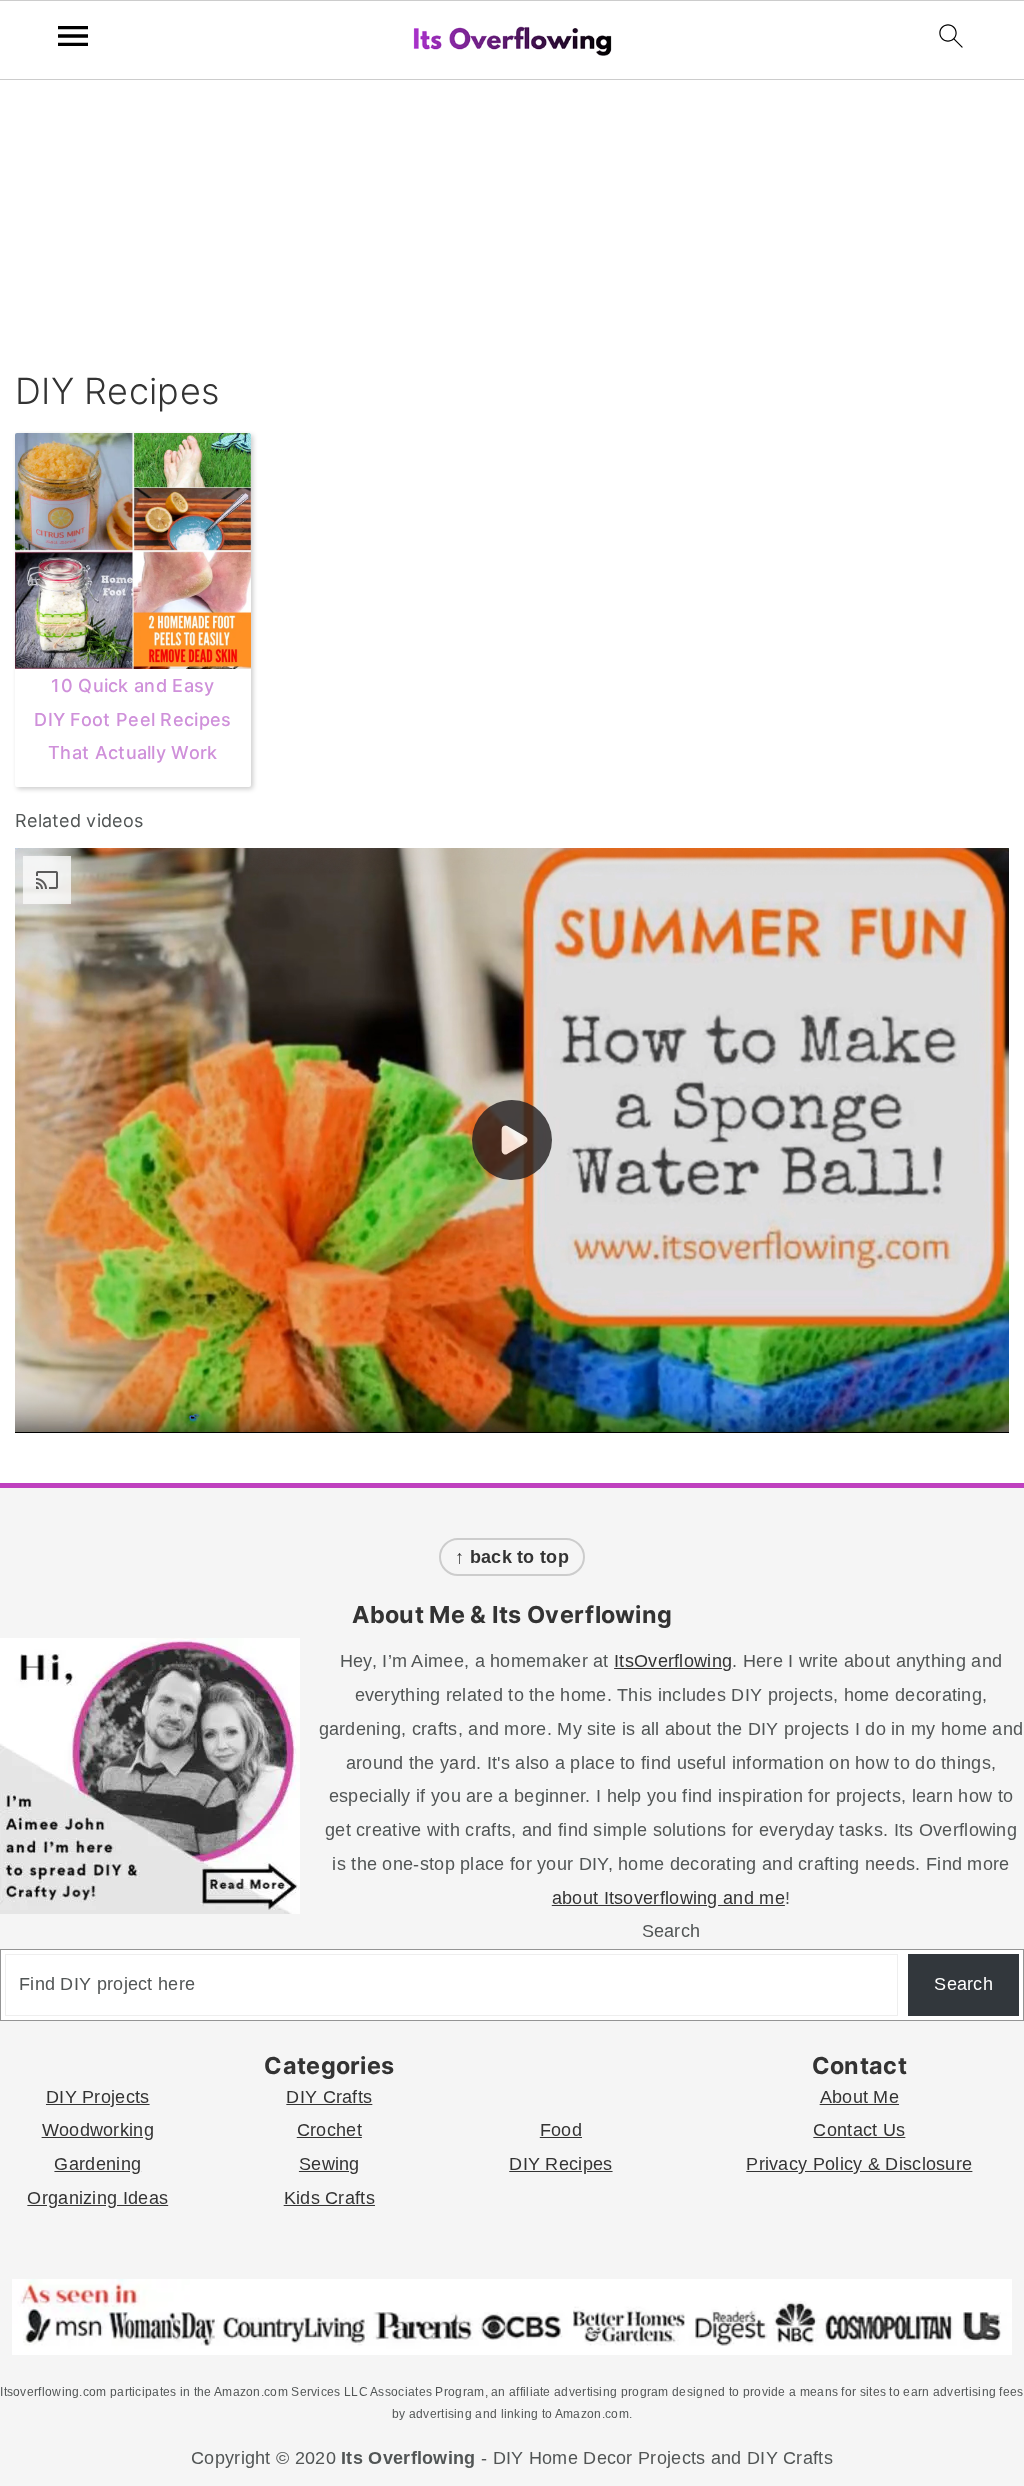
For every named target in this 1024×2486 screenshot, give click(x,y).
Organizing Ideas (97, 2198)
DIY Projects (98, 2097)
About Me (859, 2097)
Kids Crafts (329, 2198)
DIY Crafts (329, 2097)
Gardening (97, 2164)
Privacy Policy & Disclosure (859, 2164)
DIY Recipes (560, 2164)
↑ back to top (512, 1557)
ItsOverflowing (673, 1661)
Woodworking (98, 2130)
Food (561, 2130)
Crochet (329, 2130)
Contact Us (859, 2130)
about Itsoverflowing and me (668, 1898)
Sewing (329, 2164)
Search (671, 1931)
